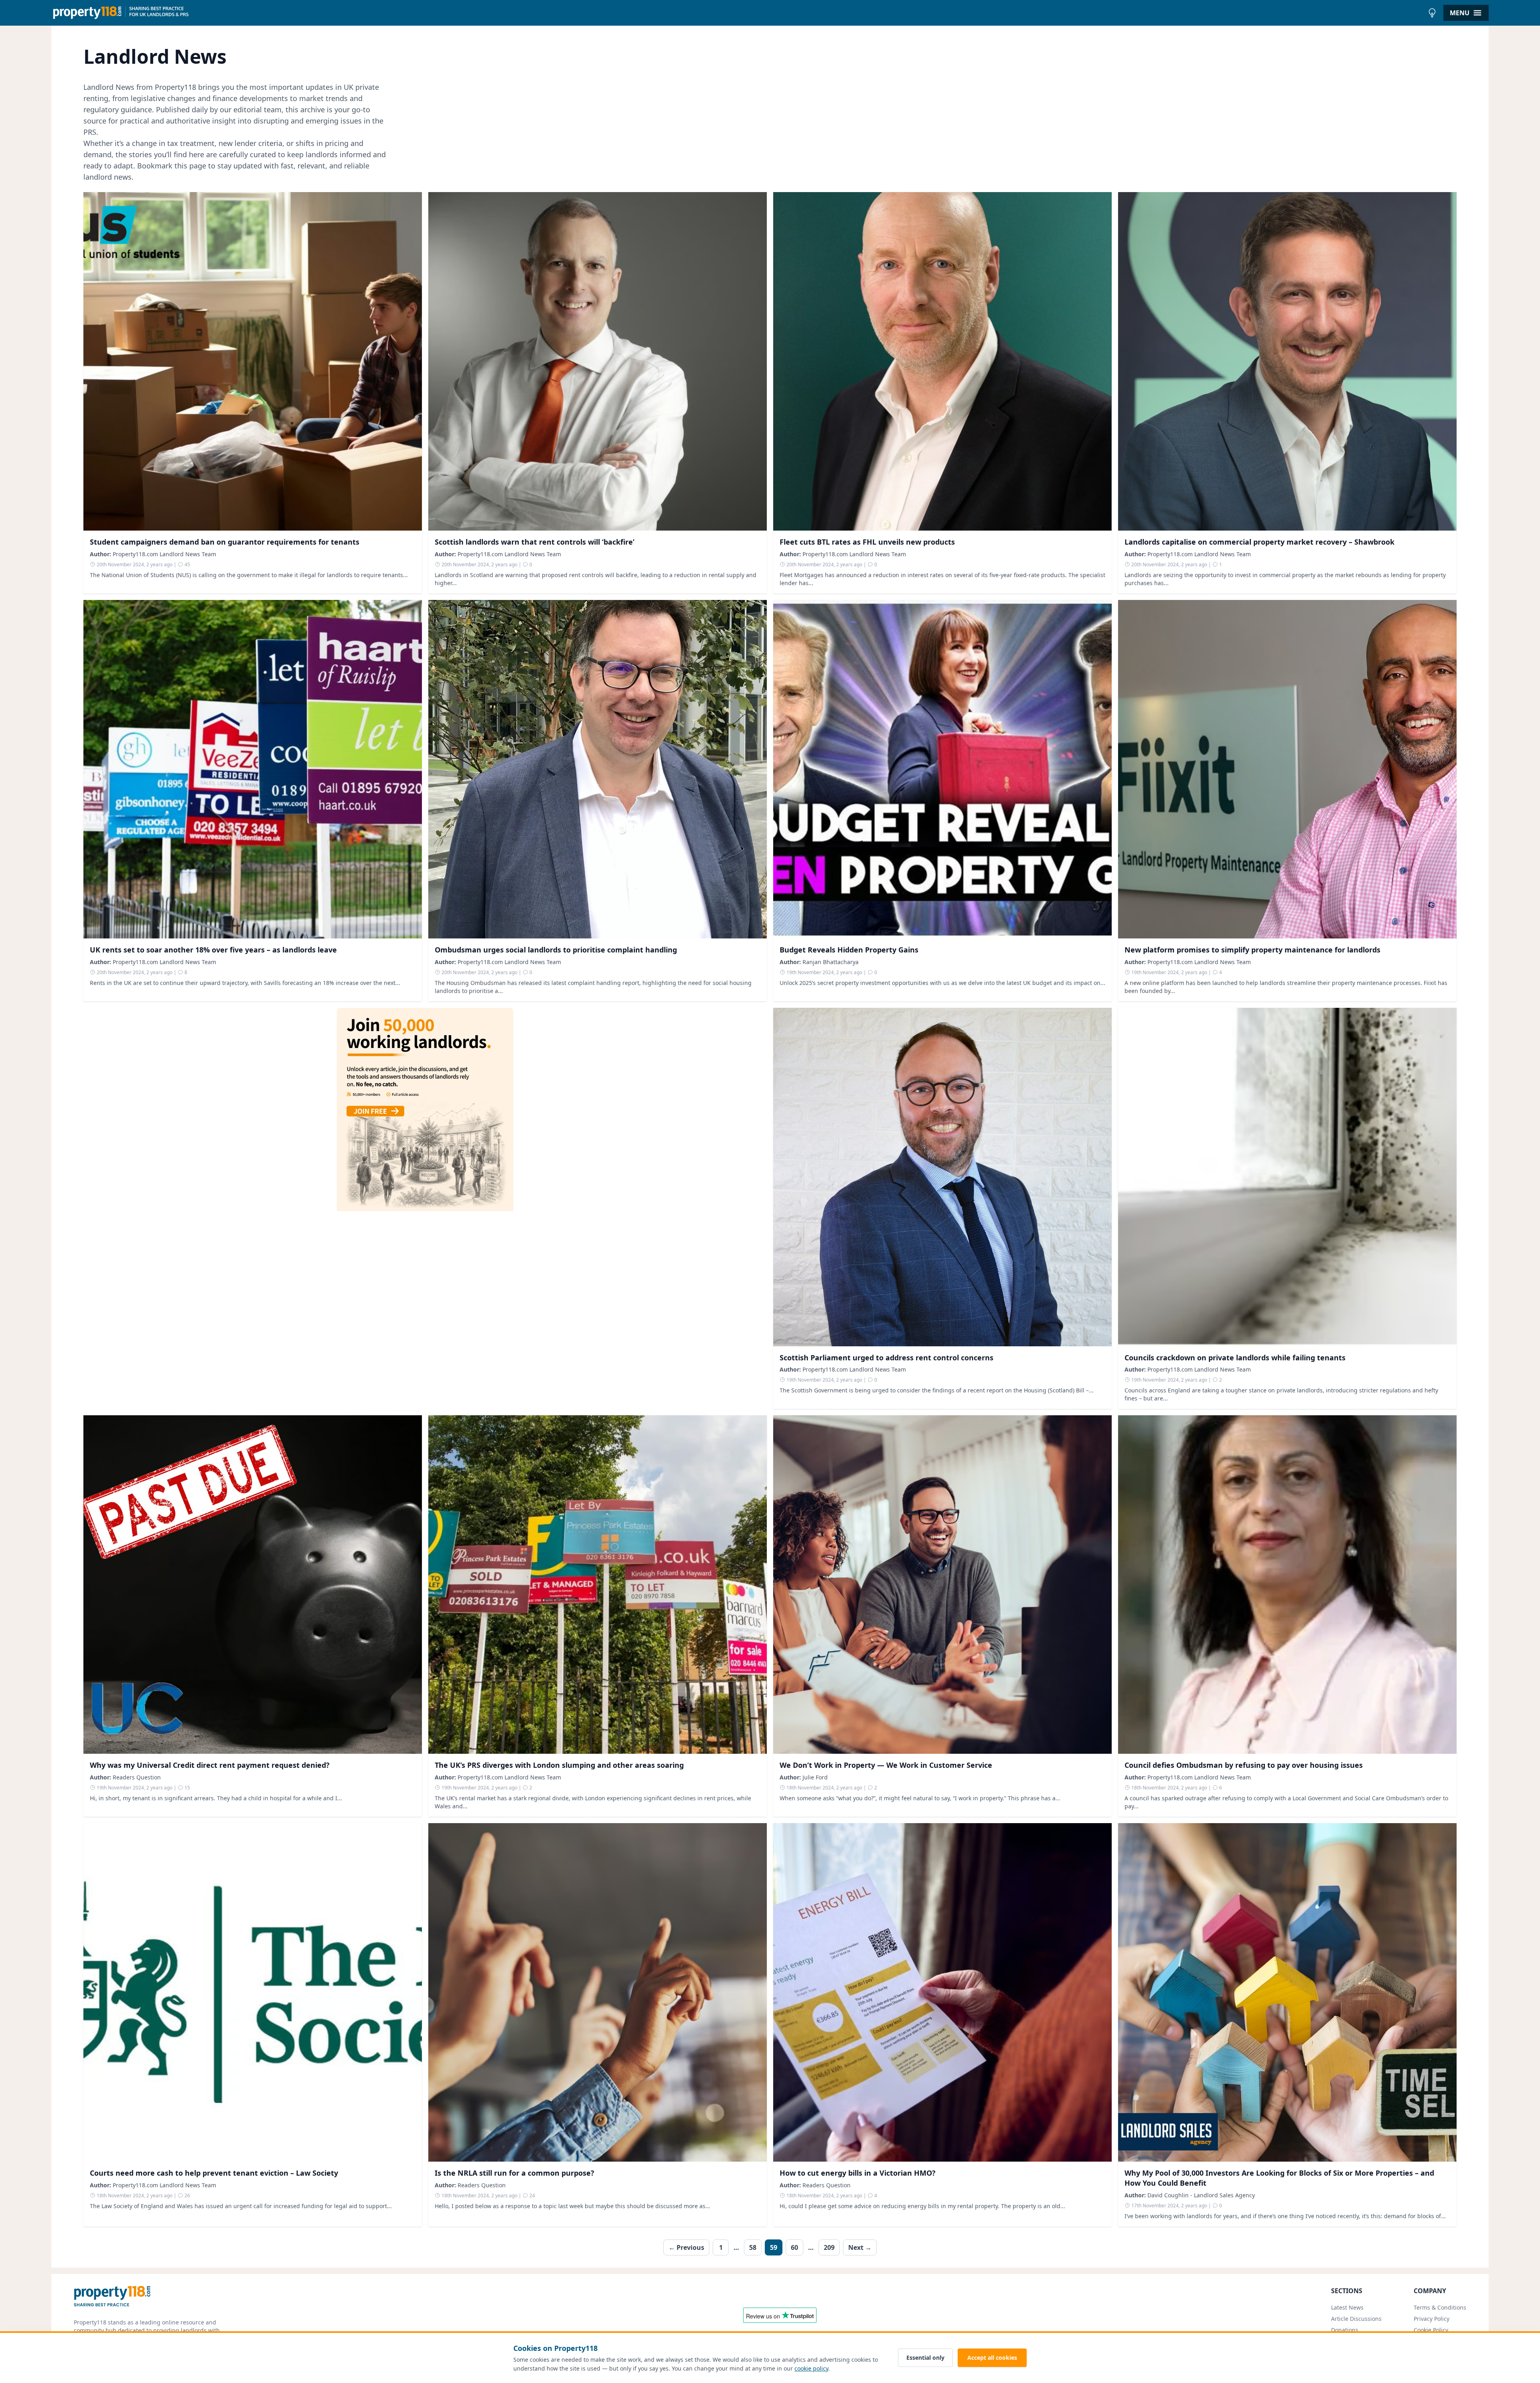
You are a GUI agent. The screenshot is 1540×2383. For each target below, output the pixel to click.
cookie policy (811, 2368)
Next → (860, 2247)
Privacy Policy (1432, 2319)
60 (794, 2247)
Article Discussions (1356, 2319)
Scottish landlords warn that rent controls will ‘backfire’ (535, 542)
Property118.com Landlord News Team (164, 554)
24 (532, 2196)
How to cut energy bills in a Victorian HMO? (858, 2173)
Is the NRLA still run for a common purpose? (515, 2173)
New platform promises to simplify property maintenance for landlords (1252, 950)
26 (187, 2196)
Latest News (1347, 2307)
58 (753, 2247)
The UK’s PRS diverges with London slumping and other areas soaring (559, 1765)
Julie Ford (815, 1777)
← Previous (686, 2247)
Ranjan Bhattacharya (831, 962)
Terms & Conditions (1440, 2307)
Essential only (925, 2358)
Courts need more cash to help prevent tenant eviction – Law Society (214, 2173)
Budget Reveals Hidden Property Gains (849, 950)
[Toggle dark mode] (1432, 13)
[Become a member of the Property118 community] (425, 1209)
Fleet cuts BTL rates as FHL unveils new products (867, 542)
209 (829, 2247)
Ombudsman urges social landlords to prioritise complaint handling (556, 950)
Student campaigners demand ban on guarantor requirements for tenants (225, 542)
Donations (1345, 2330)
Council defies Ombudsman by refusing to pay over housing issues (1244, 1765)
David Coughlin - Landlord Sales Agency (1201, 2195)
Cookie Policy (1431, 2330)
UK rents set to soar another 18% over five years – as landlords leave (213, 950)
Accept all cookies (992, 2358)
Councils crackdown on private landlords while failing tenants (1235, 1358)
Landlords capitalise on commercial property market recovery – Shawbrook (1259, 542)
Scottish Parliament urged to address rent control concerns (887, 1358)
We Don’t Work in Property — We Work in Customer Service (886, 1765)
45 (187, 564)
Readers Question (137, 1777)
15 (187, 1788)
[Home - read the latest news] (738, 13)
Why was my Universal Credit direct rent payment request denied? (210, 1765)
